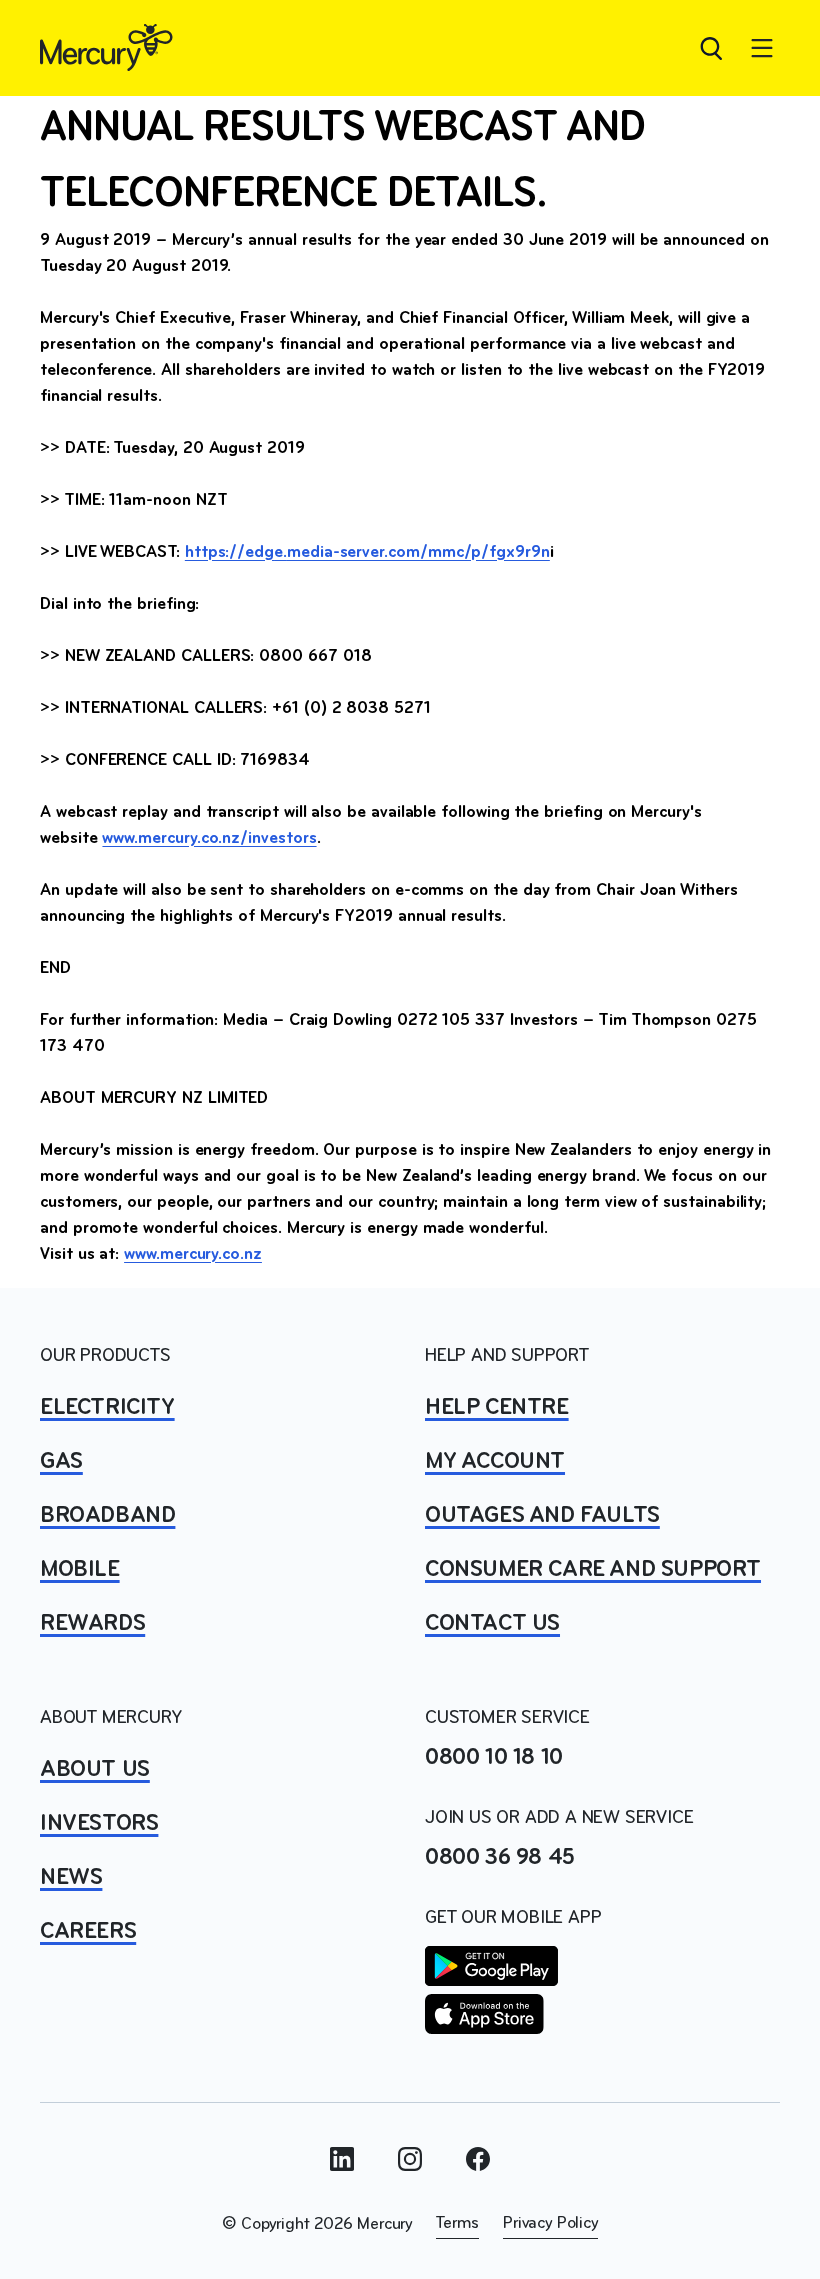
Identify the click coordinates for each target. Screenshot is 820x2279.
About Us (95, 1770)
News (71, 1878)
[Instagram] (410, 2159)
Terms (457, 2224)
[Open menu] (762, 48)
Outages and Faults (542, 1516)
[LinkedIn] (342, 2159)
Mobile (80, 1570)
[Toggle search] (710, 48)
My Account (495, 1462)
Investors (99, 1824)
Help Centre (497, 1408)
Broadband (107, 1516)
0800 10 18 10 (494, 1758)
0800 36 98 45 (500, 1858)
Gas (61, 1462)
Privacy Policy (550, 2224)
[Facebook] (478, 2159)
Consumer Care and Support (593, 1570)
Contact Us (492, 1624)
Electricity (107, 1408)
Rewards (92, 1624)
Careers (88, 1932)
